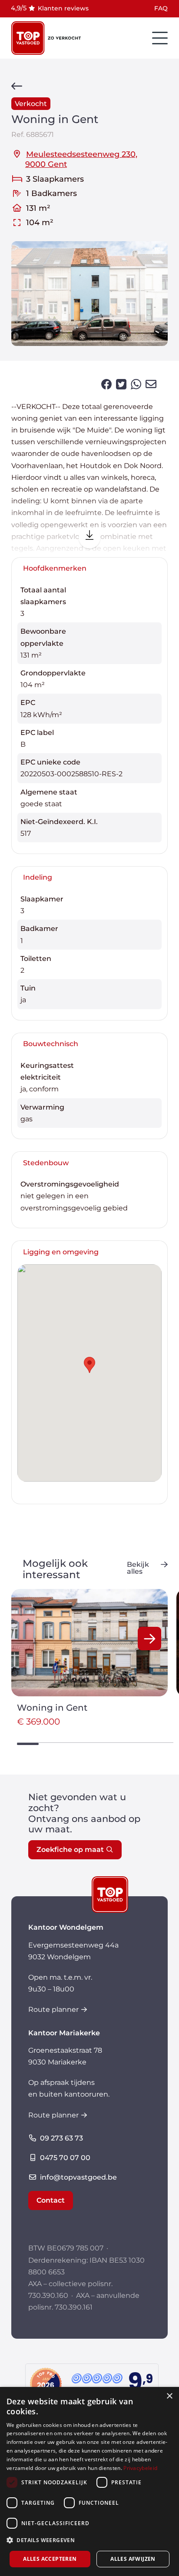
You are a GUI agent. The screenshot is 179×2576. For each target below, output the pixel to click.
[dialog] (89, 2481)
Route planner (53, 2009)
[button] (149, 1639)
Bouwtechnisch (51, 1044)
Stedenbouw (46, 1163)
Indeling (38, 877)
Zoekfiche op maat (70, 1850)
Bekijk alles (138, 1568)
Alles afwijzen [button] (133, 2559)
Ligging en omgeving (61, 1252)
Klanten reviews (63, 8)
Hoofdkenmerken (55, 568)
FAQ (161, 8)
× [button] (169, 2396)
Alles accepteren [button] (50, 2559)
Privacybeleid (140, 2468)
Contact (51, 2200)
